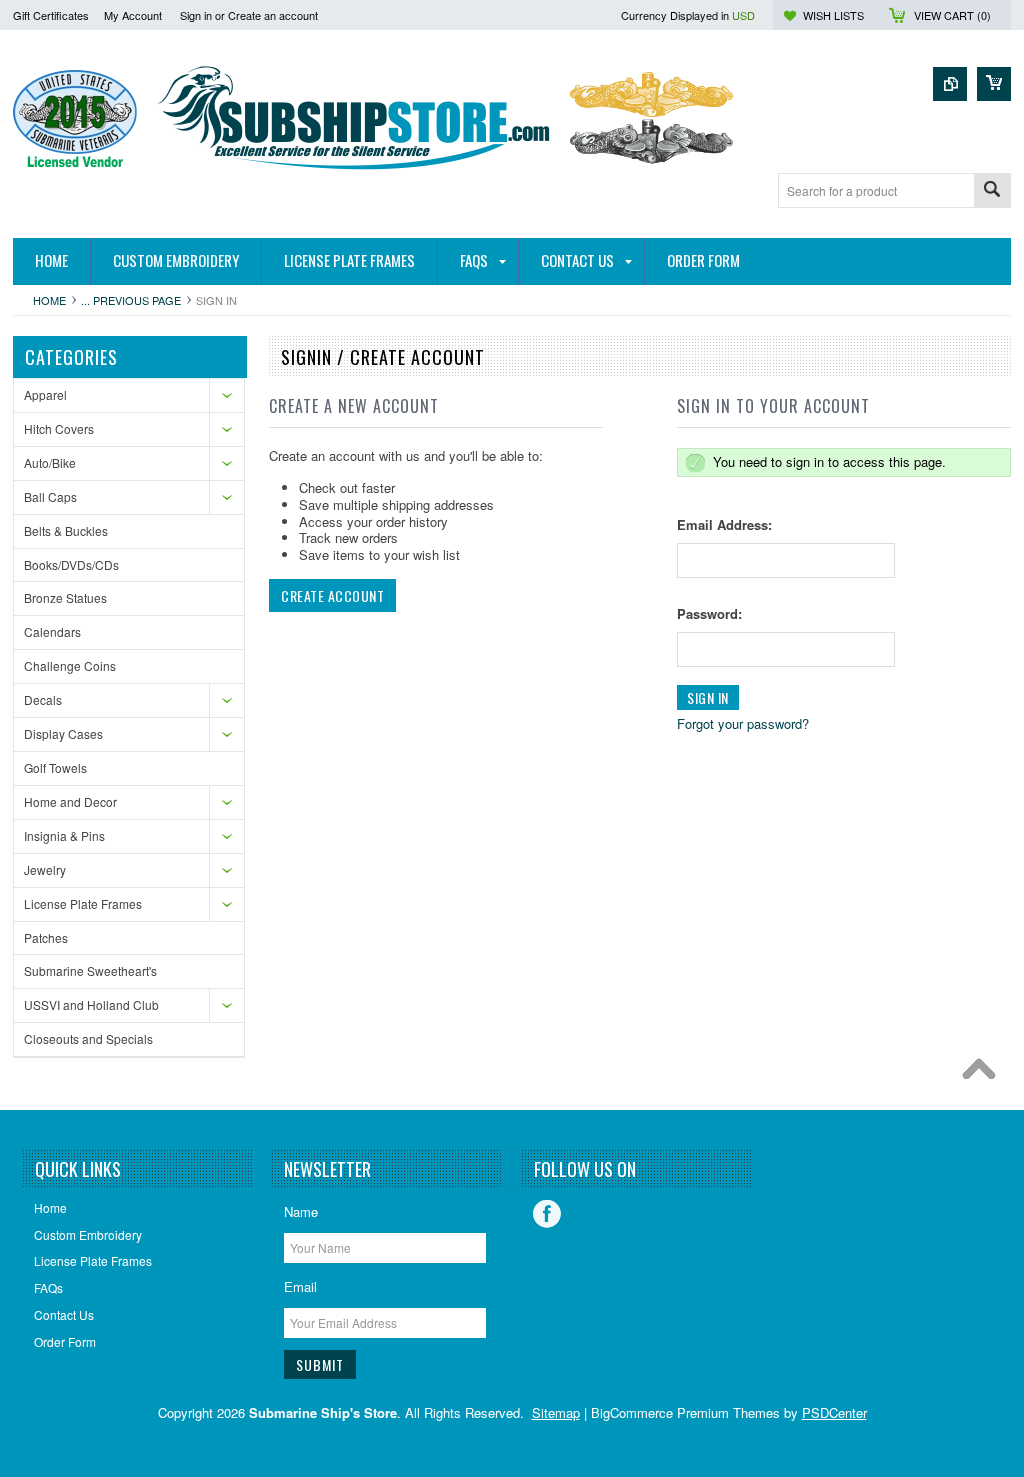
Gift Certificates (51, 15)
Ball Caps (50, 496)
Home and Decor (70, 801)
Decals (43, 699)
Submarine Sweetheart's (90, 970)
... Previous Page (131, 300)
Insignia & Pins (64, 835)
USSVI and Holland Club (91, 1004)
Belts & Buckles (66, 530)
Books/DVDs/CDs (71, 564)
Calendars (52, 631)
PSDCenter (834, 1412)
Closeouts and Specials (88, 1038)
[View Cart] (994, 84)
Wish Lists (833, 15)
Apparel (45, 394)
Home (49, 300)
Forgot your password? (743, 723)
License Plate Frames (83, 903)
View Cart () (952, 15)
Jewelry (45, 869)
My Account (133, 15)
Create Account (332, 595)
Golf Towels (55, 767)
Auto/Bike (50, 462)
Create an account (273, 15)
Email (300, 1286)
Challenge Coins (70, 665)
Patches (46, 937)
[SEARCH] (992, 191)
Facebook (547, 1214)
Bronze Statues (65, 597)
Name (301, 1211)
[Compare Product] (950, 84)
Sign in (196, 15)
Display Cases (63, 733)
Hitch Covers (59, 428)
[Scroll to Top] (984, 1074)
